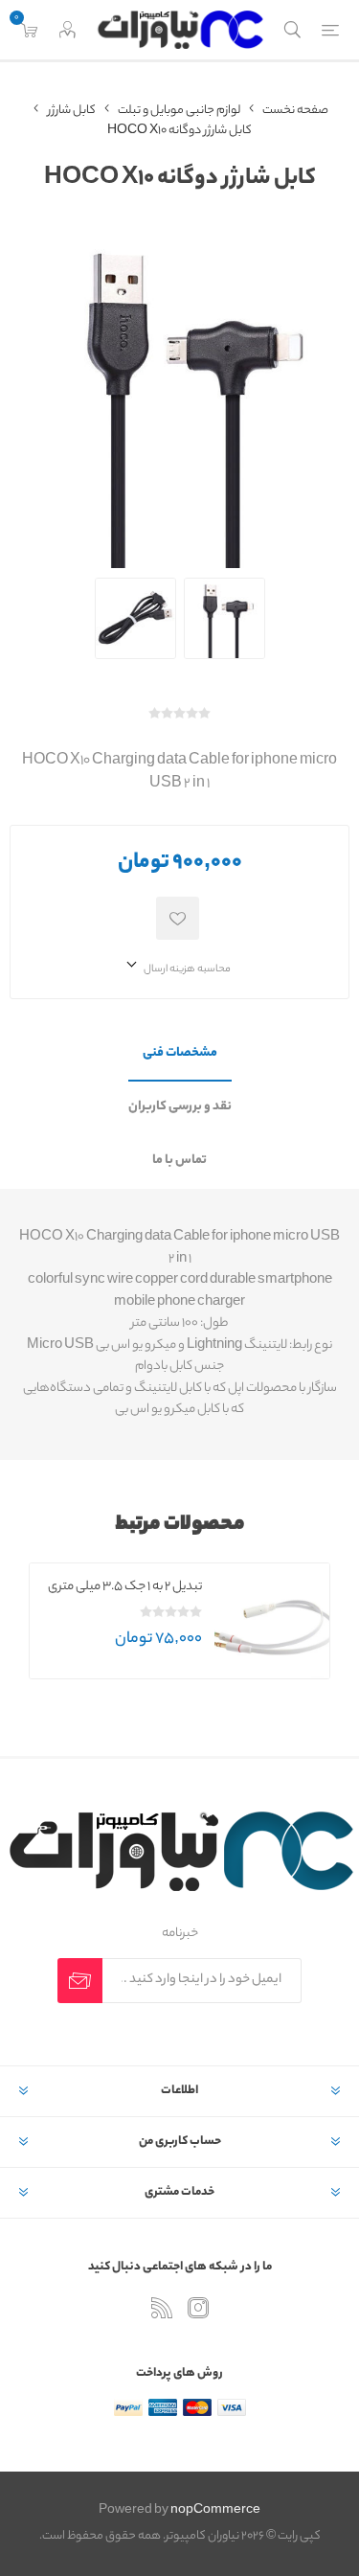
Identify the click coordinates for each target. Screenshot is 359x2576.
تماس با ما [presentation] (179, 1161)
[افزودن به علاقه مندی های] (178, 918)
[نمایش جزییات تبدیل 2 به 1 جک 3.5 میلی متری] (272, 1621)
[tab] (179, 1055)
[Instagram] (198, 2308)
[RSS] (162, 2308)
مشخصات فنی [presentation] (180, 1053)
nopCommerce (215, 2510)
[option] (179, 1621)
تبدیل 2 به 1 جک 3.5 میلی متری (125, 1587)
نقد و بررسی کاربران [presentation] (180, 1107)
